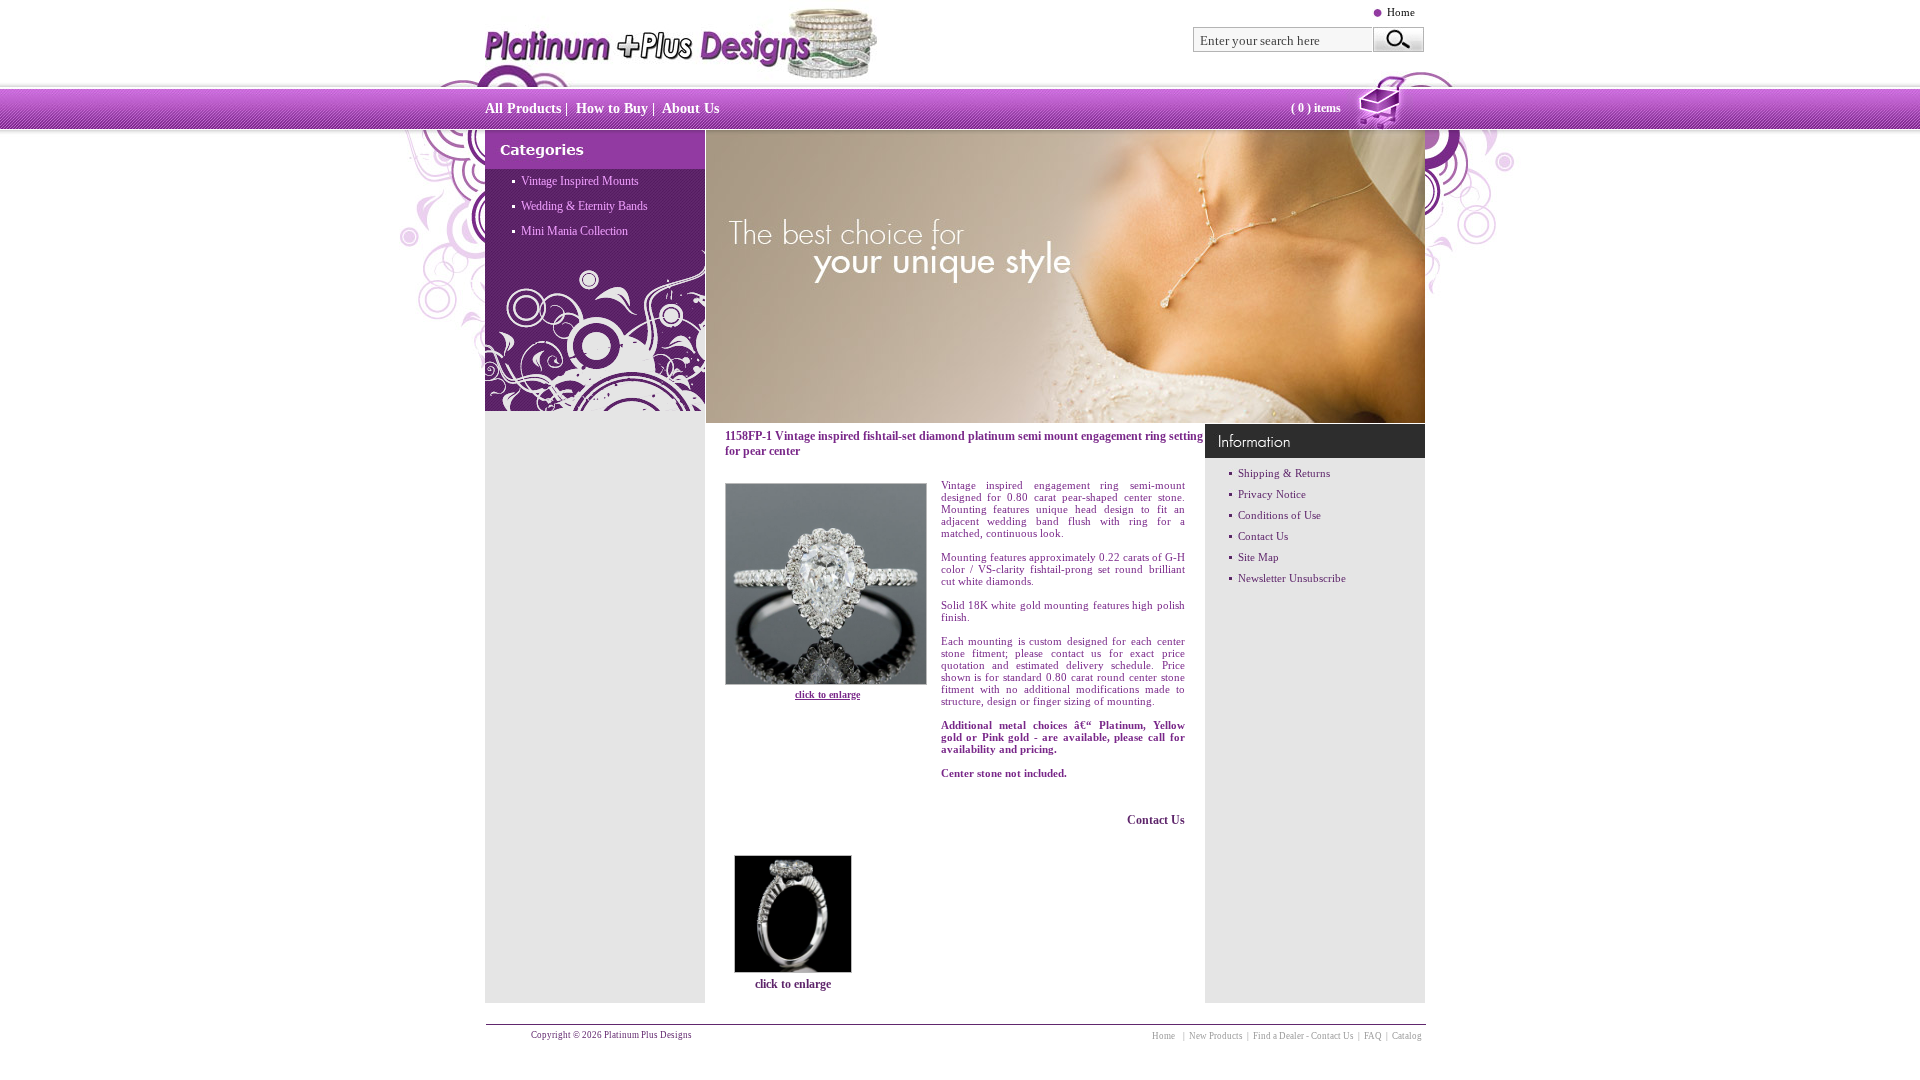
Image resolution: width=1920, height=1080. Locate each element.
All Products (523, 108)
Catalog (1407, 1036)
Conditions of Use (1279, 515)
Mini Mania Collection (574, 231)
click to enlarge (827, 694)
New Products (1216, 1036)
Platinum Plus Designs (648, 1035)
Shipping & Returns (1284, 473)
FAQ (1373, 1036)
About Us (690, 108)
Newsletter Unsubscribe (1292, 578)
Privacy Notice (1272, 494)
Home (1401, 12)
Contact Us (1156, 820)
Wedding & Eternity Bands (584, 206)
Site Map (1258, 557)
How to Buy (612, 108)
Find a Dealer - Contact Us (1303, 1036)
